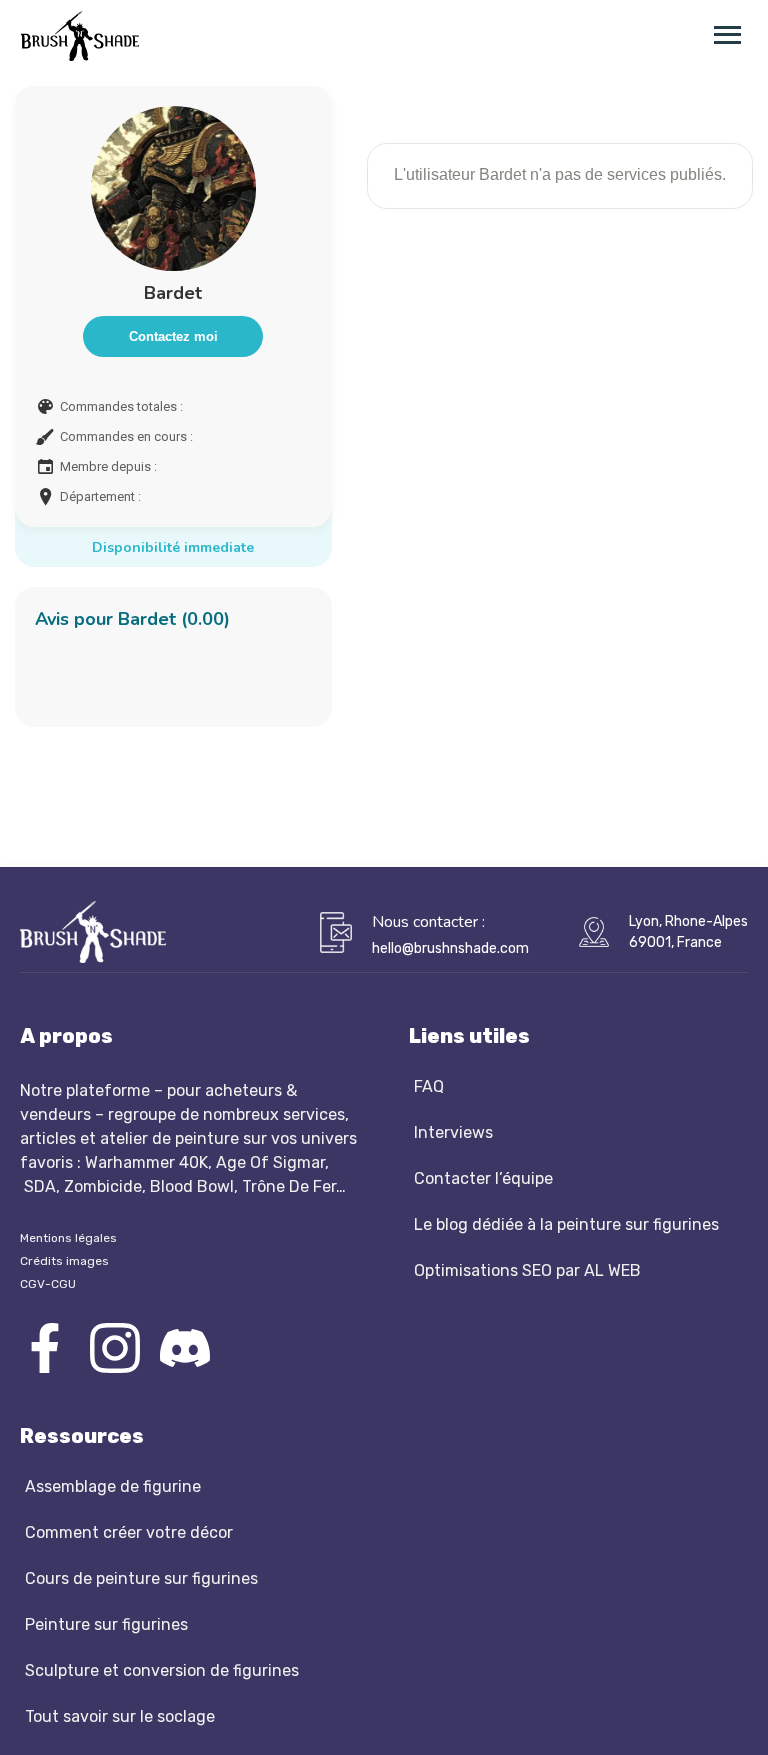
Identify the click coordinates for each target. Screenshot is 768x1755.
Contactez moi (173, 336)
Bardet (173, 293)
